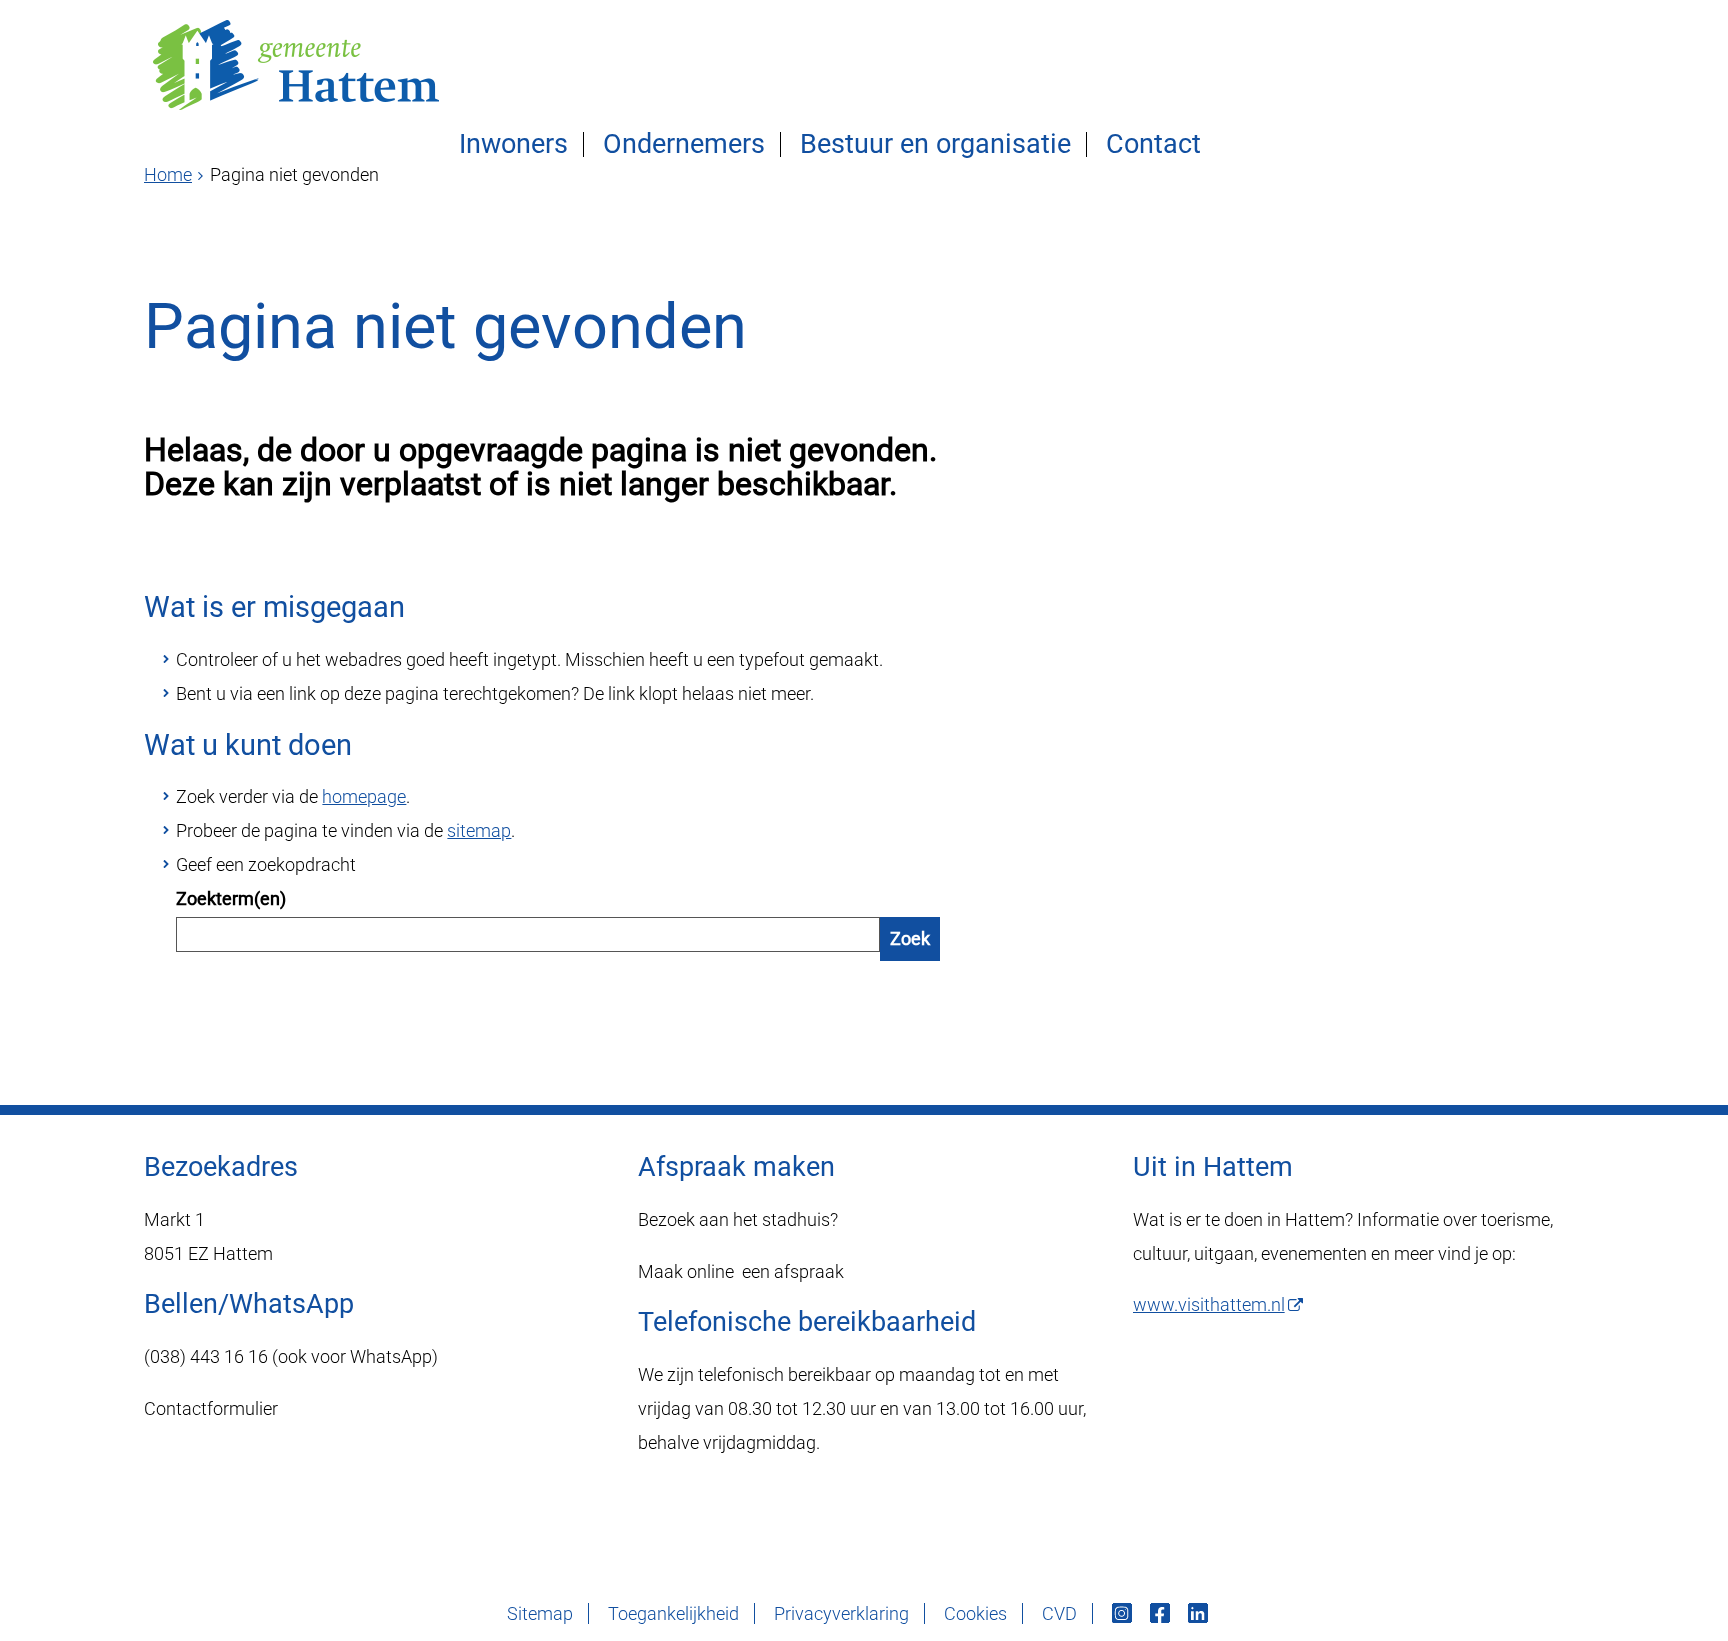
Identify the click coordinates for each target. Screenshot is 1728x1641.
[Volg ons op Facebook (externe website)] (1162, 1613)
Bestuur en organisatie (935, 144)
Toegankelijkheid (673, 1613)
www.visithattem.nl (1209, 1304)
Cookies (975, 1613)
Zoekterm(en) (231, 898)
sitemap (479, 830)
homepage (364, 796)
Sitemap (540, 1613)
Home (168, 174)
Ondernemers (684, 144)
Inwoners (513, 144)
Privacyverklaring (841, 1613)
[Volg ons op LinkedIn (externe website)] (1200, 1613)
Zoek (910, 938)
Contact (1153, 144)
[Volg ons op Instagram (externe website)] (1124, 1613)
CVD (1059, 1613)
